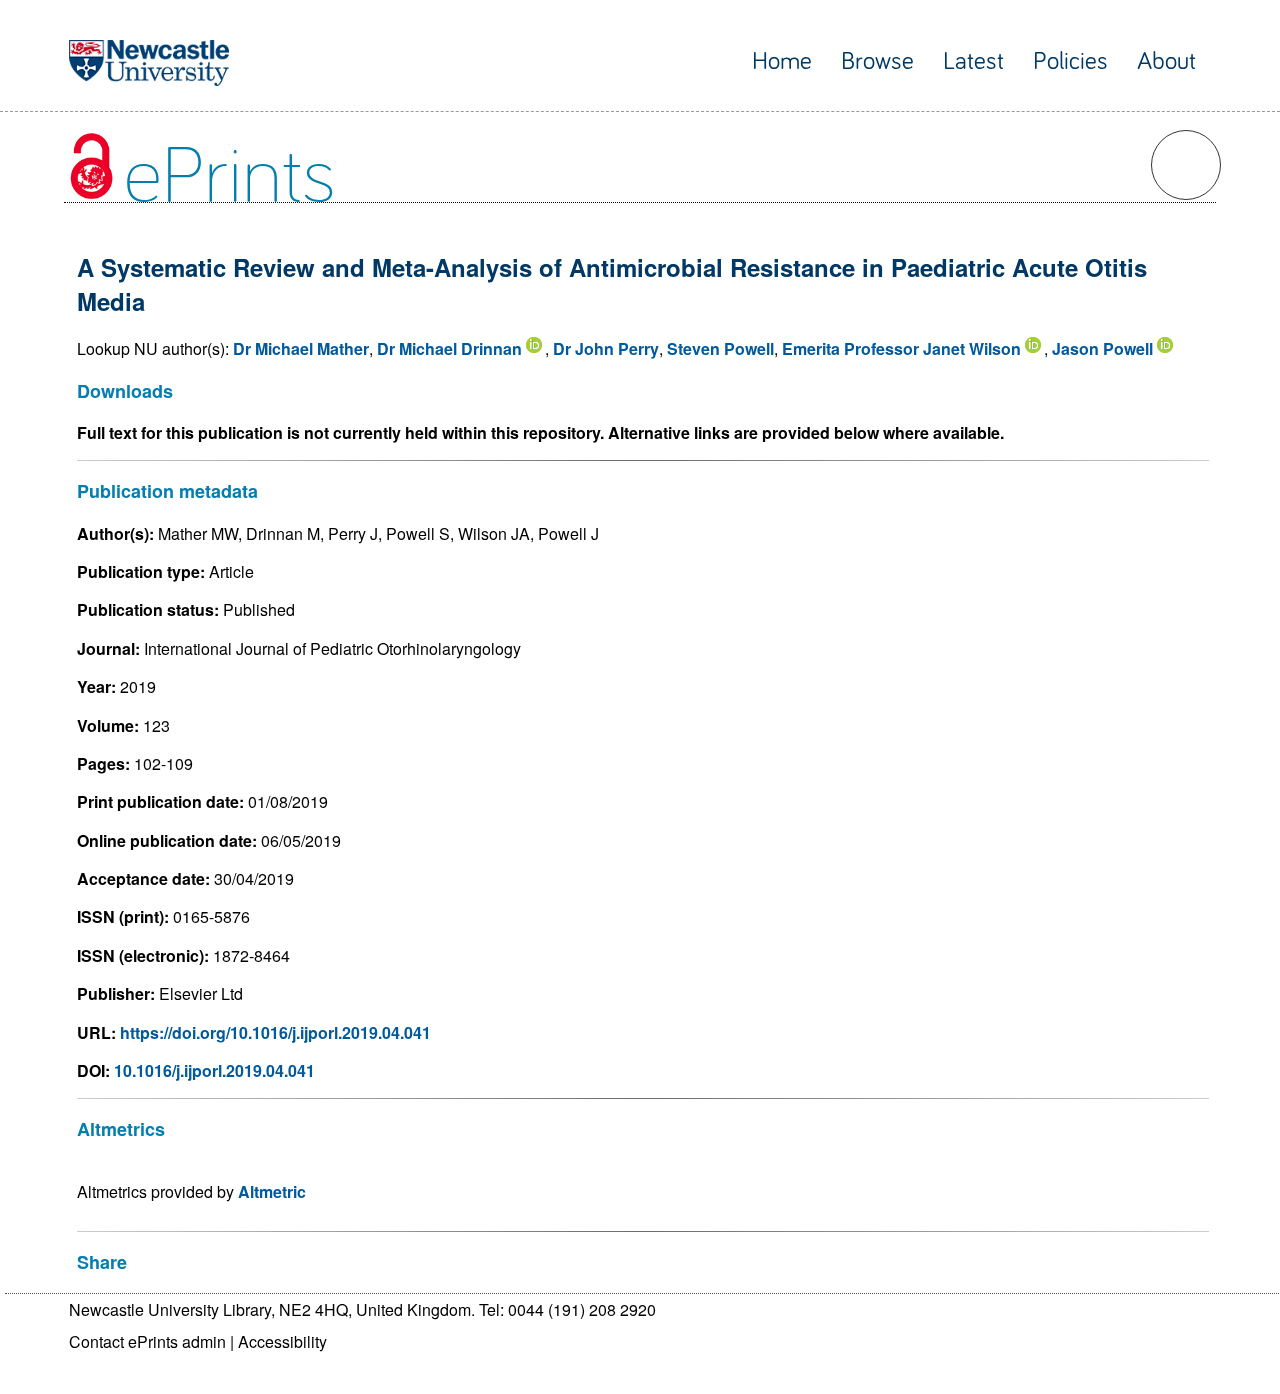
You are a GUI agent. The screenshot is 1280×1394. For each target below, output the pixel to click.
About (1166, 61)
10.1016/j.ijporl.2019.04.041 (214, 1070)
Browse (877, 61)
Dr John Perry (606, 348)
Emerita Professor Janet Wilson (901, 348)
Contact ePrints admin (147, 1341)
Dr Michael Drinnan (449, 348)
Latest (973, 61)
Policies (1070, 61)
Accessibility (282, 1341)
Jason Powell (1102, 348)
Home (782, 61)
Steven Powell (720, 348)
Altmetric (272, 1191)
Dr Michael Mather (301, 348)
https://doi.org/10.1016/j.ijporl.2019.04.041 (275, 1032)
